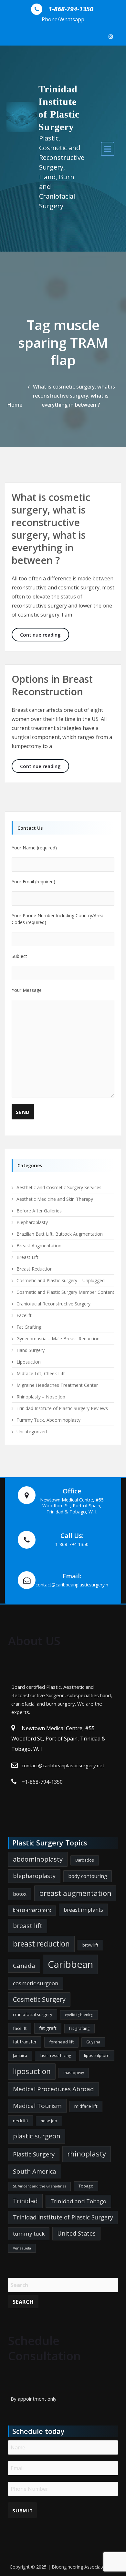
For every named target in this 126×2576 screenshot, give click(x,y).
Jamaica (20, 2056)
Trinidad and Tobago (78, 2201)
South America (35, 2171)
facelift (20, 2028)
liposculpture (97, 2055)
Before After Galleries (39, 1211)
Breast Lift (27, 1257)
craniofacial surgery (33, 2014)
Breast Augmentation (39, 1246)
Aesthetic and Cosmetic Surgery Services (59, 1187)
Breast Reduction (35, 1269)
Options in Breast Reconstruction (52, 685)
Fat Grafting (29, 1327)
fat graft (48, 2028)
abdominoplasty (38, 1859)
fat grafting (79, 2028)
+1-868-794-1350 (42, 1782)
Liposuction (29, 1362)
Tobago (86, 2186)
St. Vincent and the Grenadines (39, 2186)
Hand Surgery (31, 1350)
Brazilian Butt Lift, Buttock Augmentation (60, 1234)
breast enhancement (32, 1910)
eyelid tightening (79, 2015)
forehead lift (61, 2042)
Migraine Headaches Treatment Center (57, 1385)
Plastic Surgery (34, 2154)
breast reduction (41, 1944)
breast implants (83, 1910)
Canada (24, 1966)
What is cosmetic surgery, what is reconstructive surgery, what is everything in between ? (74, 396)
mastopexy (74, 2073)
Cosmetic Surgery (39, 1999)
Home (15, 405)
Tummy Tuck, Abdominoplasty (48, 1420)
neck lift (21, 2121)
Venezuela (22, 2248)
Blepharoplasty (32, 1222)
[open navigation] (108, 149)
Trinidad (25, 2201)
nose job (49, 2121)
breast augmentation (75, 1893)
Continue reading (45, 634)
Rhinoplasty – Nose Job (41, 1397)
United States (76, 2233)
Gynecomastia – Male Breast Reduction (58, 1339)
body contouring (88, 1876)
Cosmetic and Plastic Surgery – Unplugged (61, 1280)
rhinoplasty (87, 2154)
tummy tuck (29, 2233)
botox (20, 1894)
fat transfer (25, 2042)
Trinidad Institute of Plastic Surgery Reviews (62, 1408)
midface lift (86, 2106)
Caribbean (70, 1964)
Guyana (93, 2042)
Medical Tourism (37, 2106)
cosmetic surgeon (36, 1983)
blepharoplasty (34, 1876)
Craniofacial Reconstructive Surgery (53, 1304)
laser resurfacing (56, 2056)
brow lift (90, 1945)
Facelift (24, 1315)
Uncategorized (32, 1432)
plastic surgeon (37, 2136)
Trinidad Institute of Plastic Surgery (63, 2217)
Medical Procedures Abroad (53, 2089)
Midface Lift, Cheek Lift (41, 1373)
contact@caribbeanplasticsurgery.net (63, 1765)
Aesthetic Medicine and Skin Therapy (55, 1199)
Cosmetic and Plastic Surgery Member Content (65, 1292)
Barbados (85, 1860)
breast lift (28, 1926)
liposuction (32, 2071)
